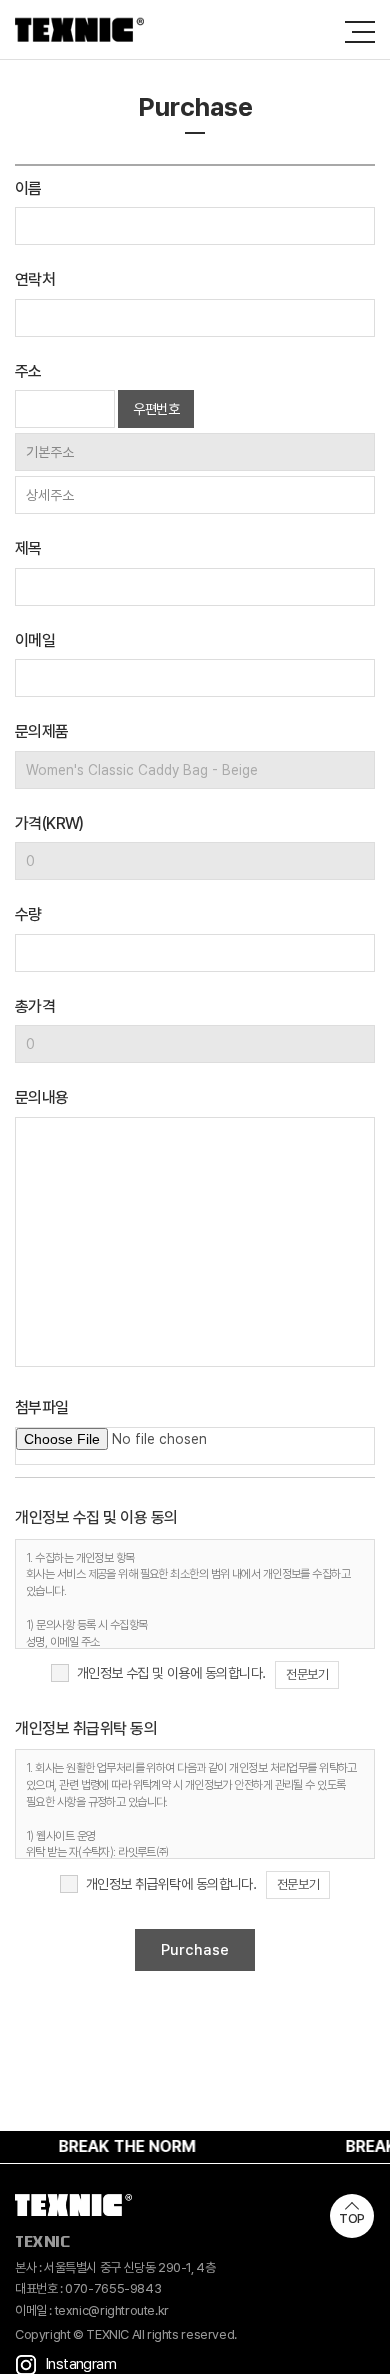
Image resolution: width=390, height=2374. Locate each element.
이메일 (35, 640)
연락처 (35, 279)
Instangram (81, 2364)
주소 (28, 371)
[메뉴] (360, 32)
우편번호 (156, 409)
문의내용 (42, 1097)
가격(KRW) (49, 823)
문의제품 (42, 731)
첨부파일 (42, 1407)
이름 (28, 188)
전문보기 (307, 1674)
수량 (28, 914)
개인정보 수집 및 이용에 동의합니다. (171, 1673)
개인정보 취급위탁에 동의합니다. (171, 1884)
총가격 (35, 1006)
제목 (28, 548)
